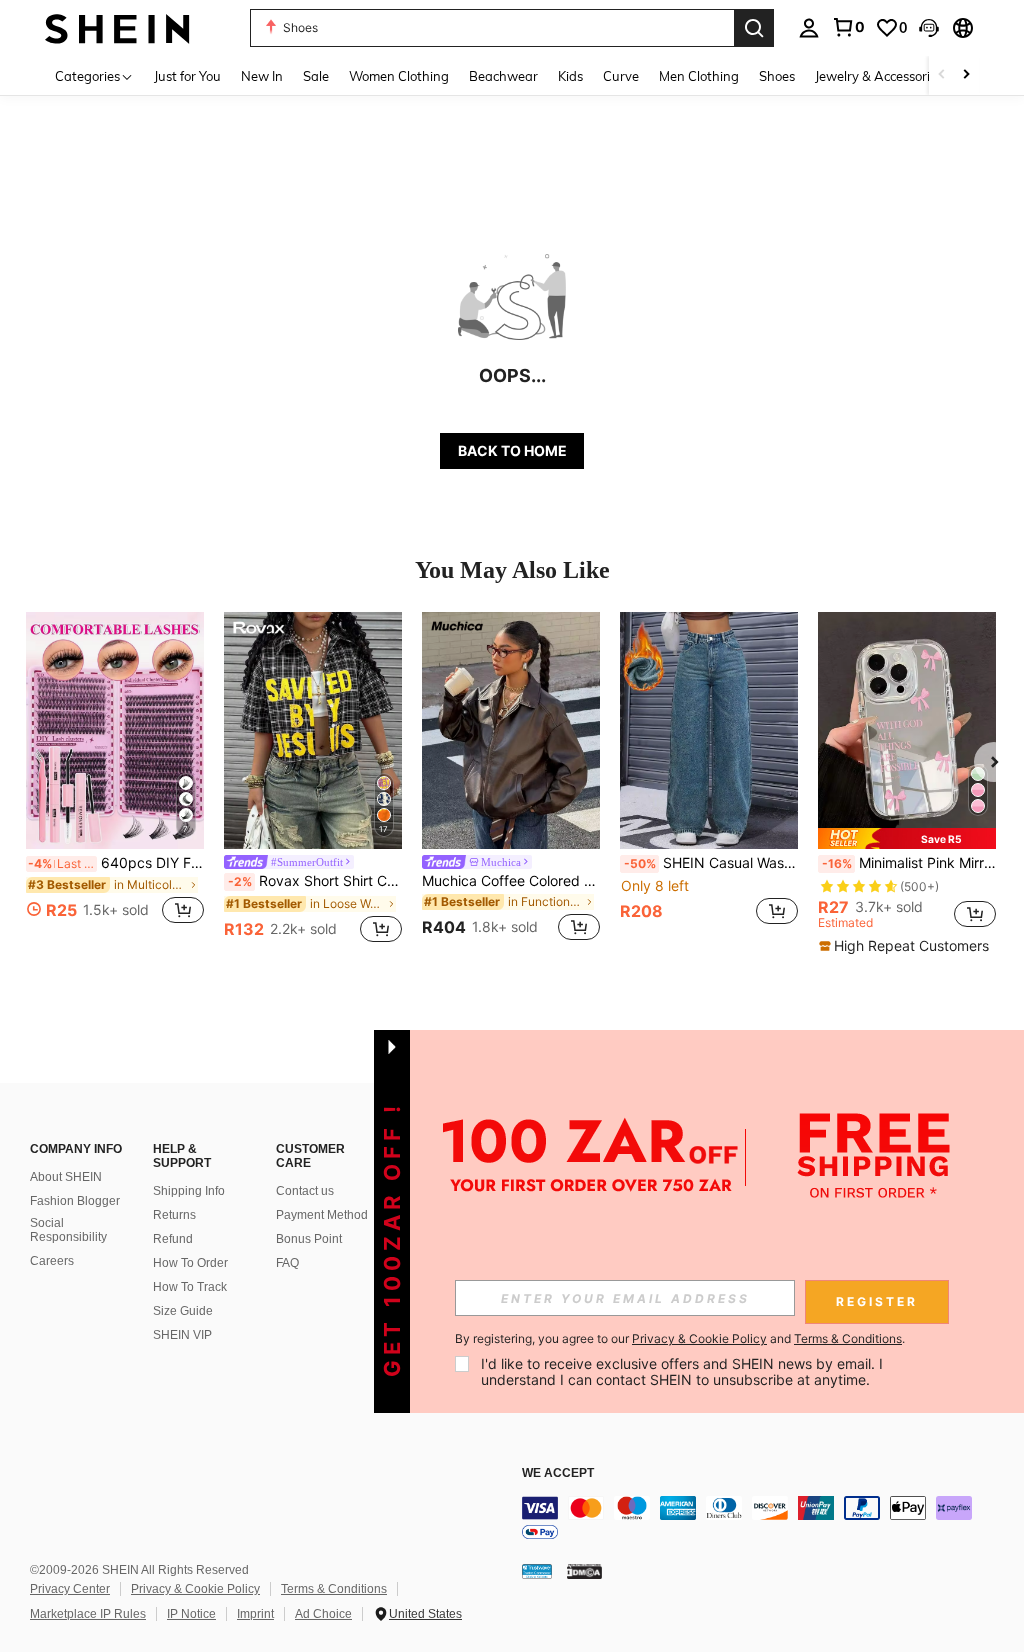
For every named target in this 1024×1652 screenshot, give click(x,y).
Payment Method (322, 1215)
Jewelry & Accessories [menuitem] (879, 76)
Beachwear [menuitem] (503, 76)
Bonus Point (309, 1239)
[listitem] (115, 779)
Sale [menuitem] (316, 76)
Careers (52, 1261)
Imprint (255, 1614)
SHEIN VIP (182, 1335)
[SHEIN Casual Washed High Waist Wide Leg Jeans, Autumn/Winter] (709, 730)
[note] (907, 838)
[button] (929, 28)
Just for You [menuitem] (187, 76)
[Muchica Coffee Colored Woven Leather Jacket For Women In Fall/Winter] (511, 730)
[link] (848, 27)
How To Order (190, 1263)
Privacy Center (70, 1589)
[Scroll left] (942, 75)
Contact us (305, 1191)
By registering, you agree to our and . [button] (680, 1339)
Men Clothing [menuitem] (699, 76)
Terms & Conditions (334, 1589)
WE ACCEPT (558, 1473)
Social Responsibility (68, 1230)
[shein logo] (117, 27)
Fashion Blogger (75, 1201)
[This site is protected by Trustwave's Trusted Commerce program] (537, 1570)
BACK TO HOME (512, 450)
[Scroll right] (966, 75)
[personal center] (809, 28)
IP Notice (191, 1614)
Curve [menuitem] (621, 76)
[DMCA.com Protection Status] (584, 1570)
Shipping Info (189, 1191)
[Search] (754, 28)
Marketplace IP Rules (88, 1614)
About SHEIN (66, 1177)
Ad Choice (323, 1614)
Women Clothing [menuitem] (399, 76)
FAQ (287, 1263)
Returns (174, 1215)
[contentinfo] (768, 1520)
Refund (173, 1239)
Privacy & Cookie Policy (195, 1589)
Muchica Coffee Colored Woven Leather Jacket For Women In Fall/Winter (511, 881)
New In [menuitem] (262, 76)
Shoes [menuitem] (777, 76)
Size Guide (183, 1311)
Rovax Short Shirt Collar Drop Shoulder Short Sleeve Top (315, 881)
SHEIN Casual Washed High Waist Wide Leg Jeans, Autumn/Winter (711, 863)
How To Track (190, 1287)
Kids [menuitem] (570, 76)
